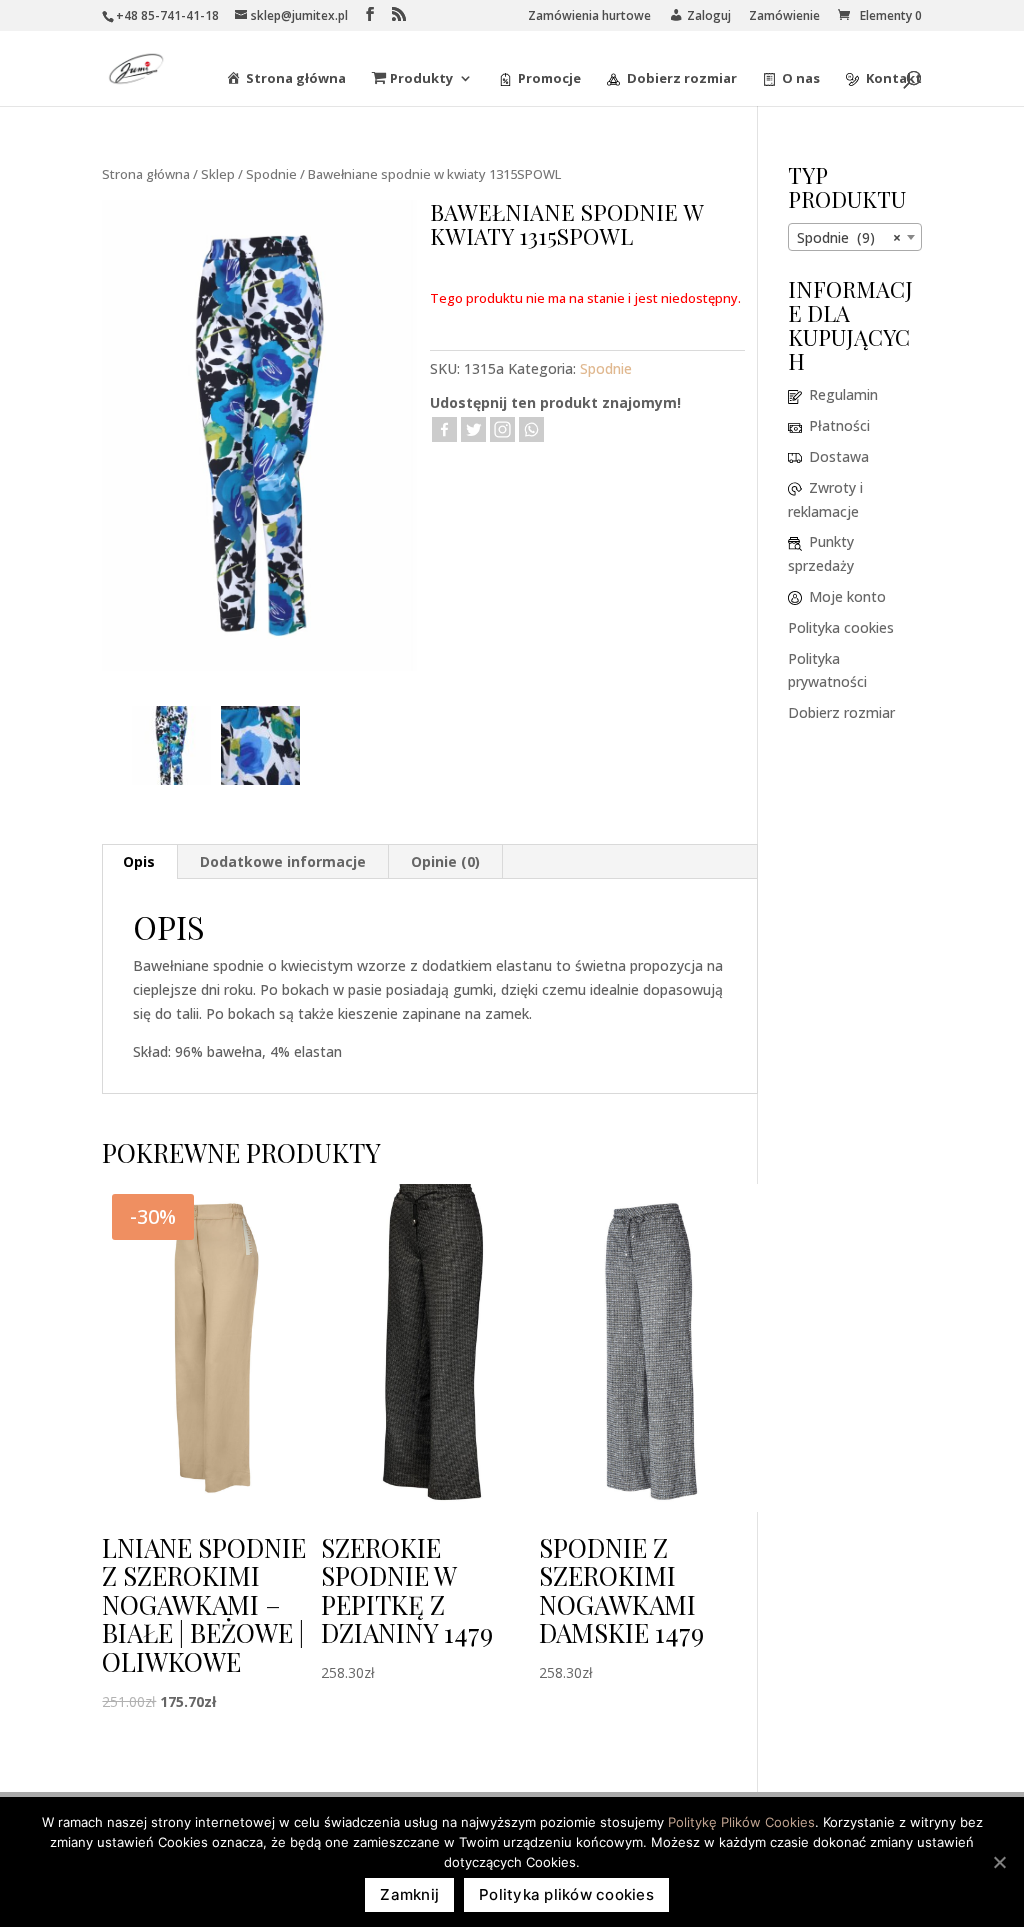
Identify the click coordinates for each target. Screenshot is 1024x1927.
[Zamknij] (999, 1862)
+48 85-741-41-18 (167, 15)
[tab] (139, 862)
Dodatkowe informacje (283, 861)
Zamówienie (784, 17)
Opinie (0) (445, 861)
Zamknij (409, 1894)
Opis (139, 861)
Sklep (218, 174)
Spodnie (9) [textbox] (849, 237)
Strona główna (146, 174)
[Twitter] (473, 429)
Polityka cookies (841, 627)
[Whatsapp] (531, 429)
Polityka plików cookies (566, 1894)
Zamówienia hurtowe (589, 17)
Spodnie (271, 174)
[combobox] (855, 237)
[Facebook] (444, 429)
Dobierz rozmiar (841, 712)
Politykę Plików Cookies (741, 1822)
